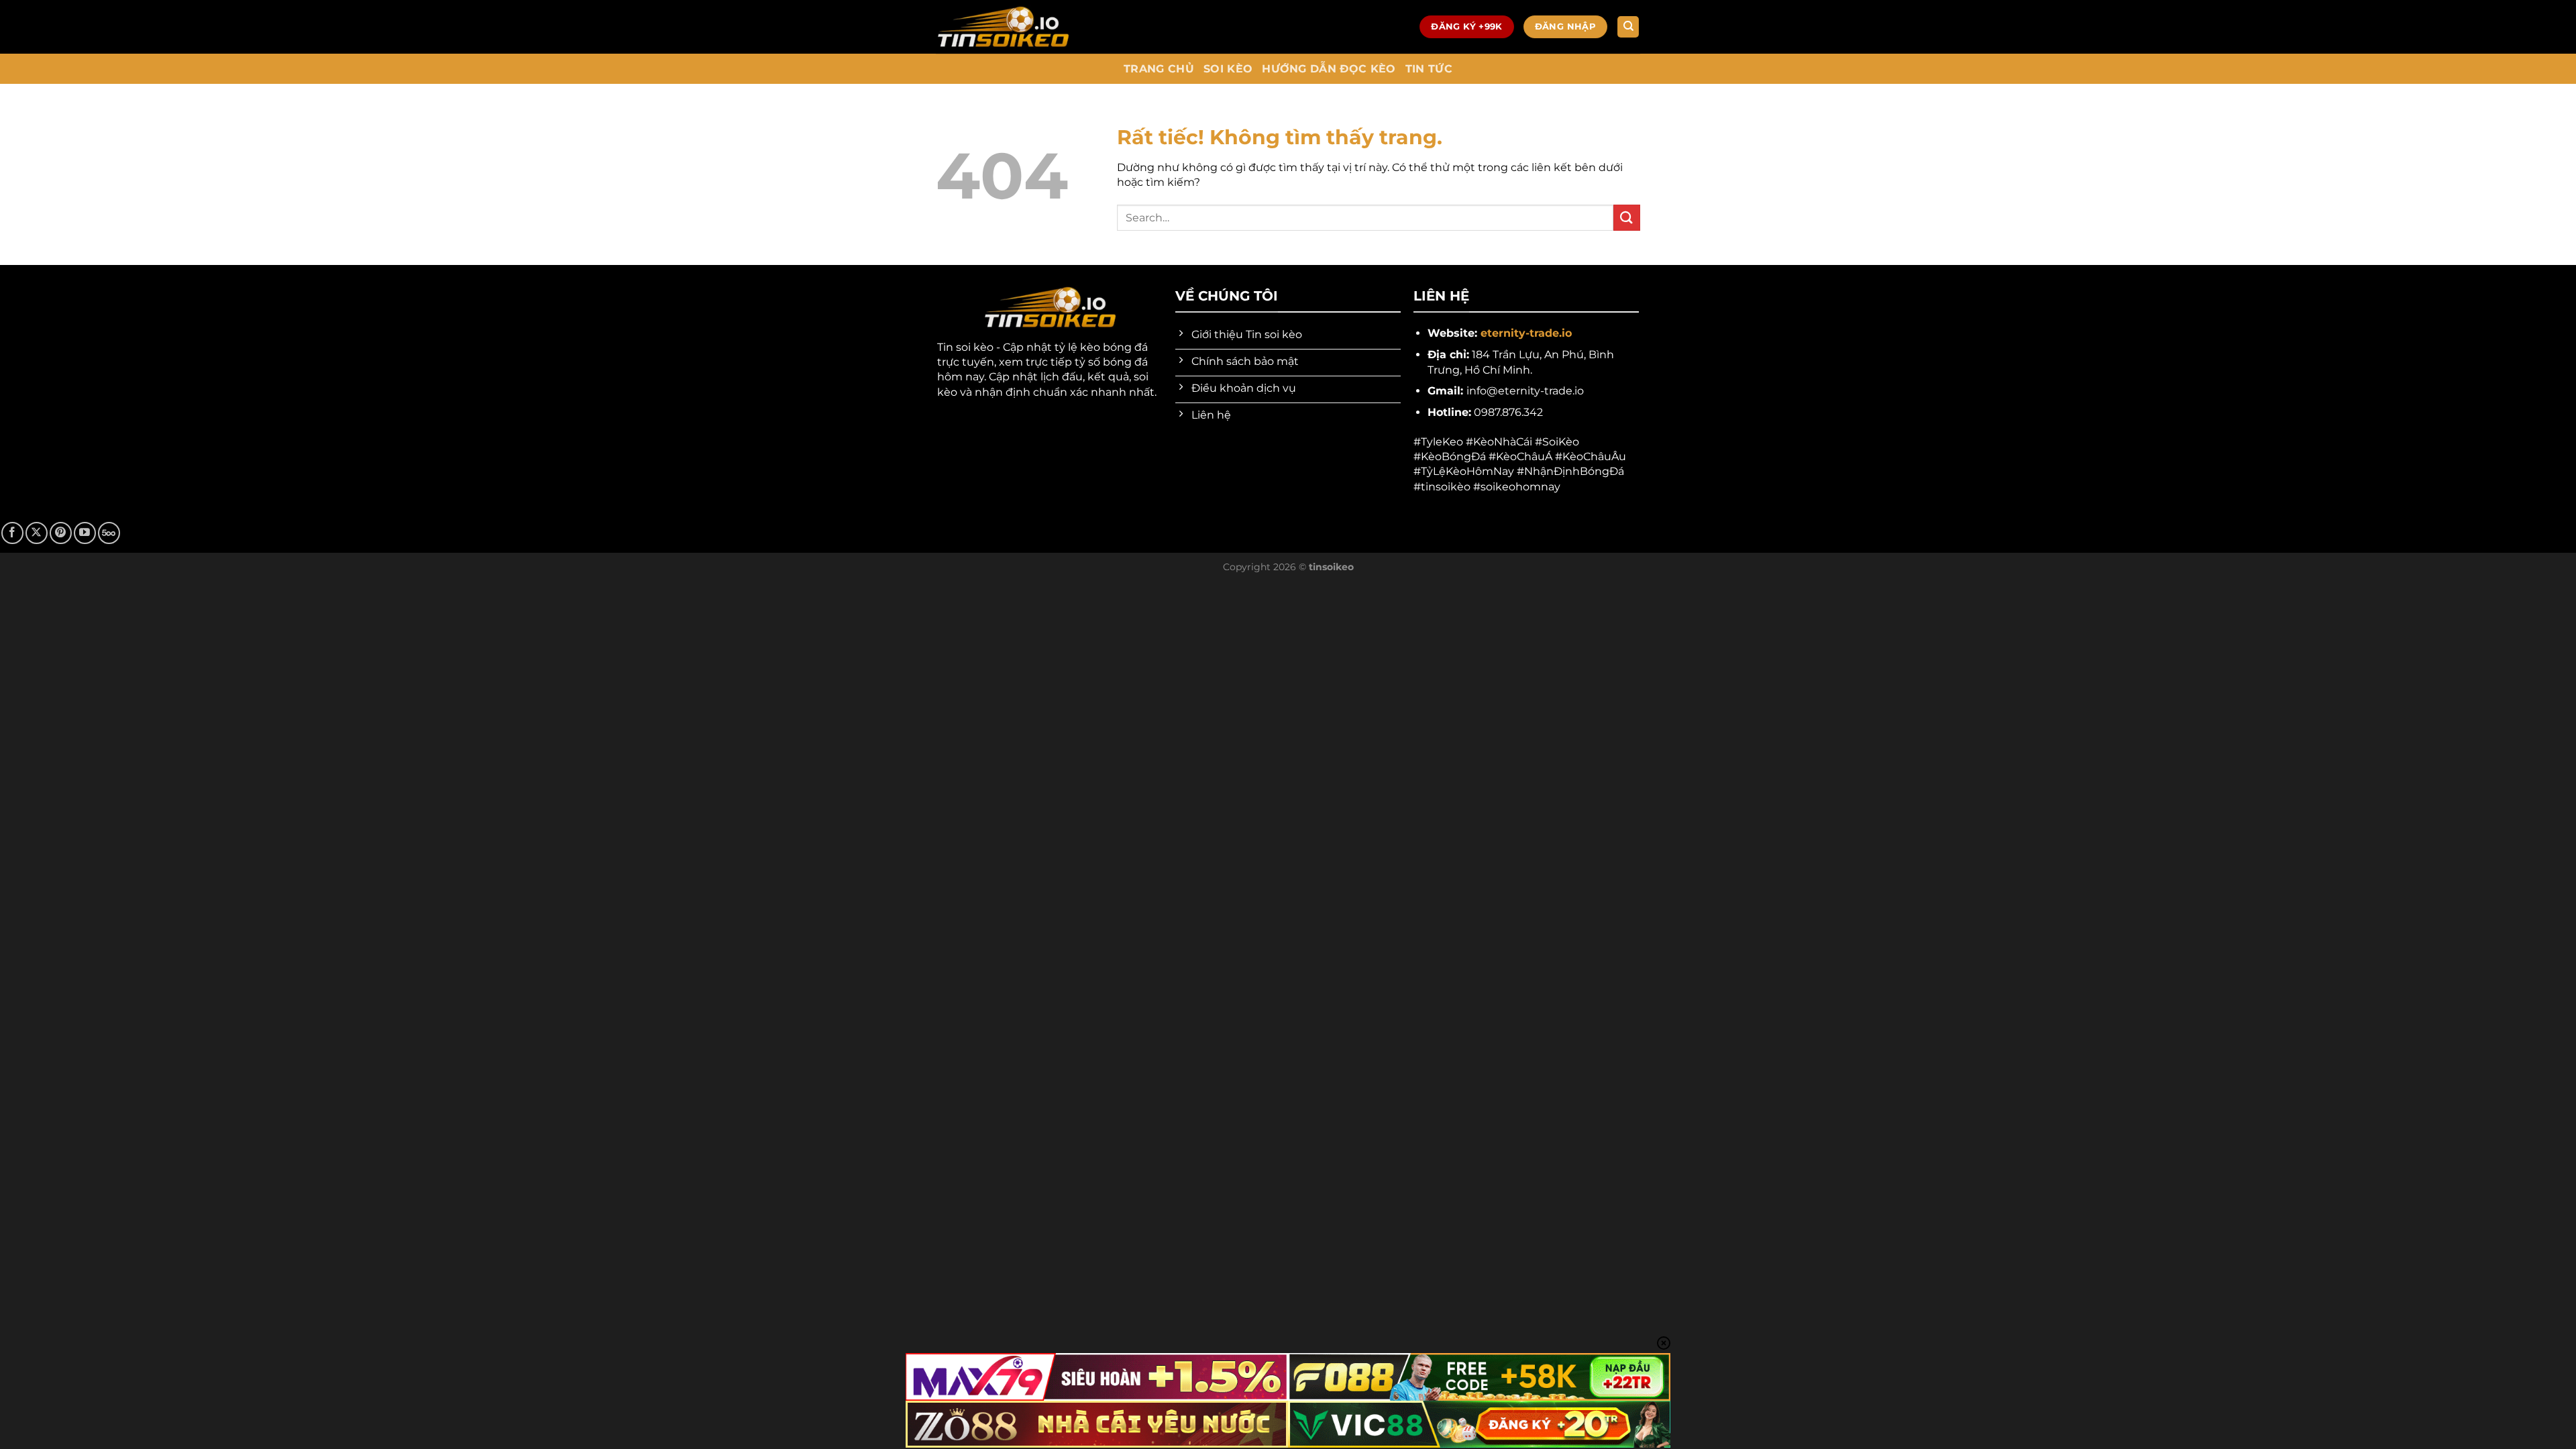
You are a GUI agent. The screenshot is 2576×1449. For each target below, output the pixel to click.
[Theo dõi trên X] (37, 533)
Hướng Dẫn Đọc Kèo (1329, 69)
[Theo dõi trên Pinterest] (61, 533)
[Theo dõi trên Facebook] (12, 533)
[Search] (1628, 27)
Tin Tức (1429, 69)
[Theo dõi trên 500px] (109, 533)
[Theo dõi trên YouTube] (85, 533)
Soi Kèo (1228, 69)
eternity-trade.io (1526, 333)
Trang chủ (1159, 69)
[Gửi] (1627, 218)
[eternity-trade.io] (1003, 27)
